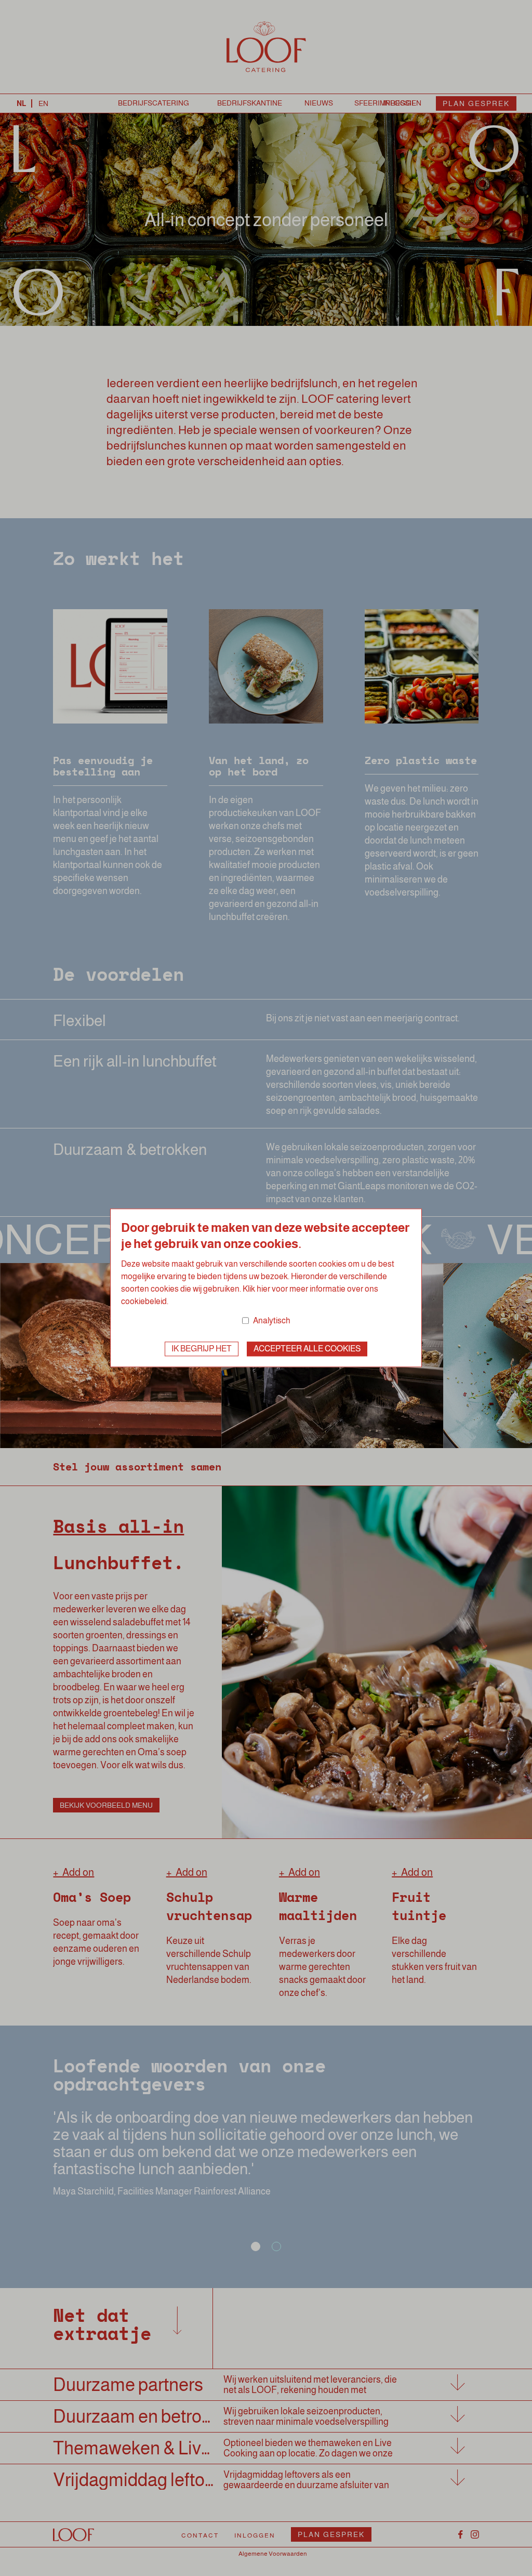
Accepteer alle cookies (307, 1349)
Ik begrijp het (202, 1349)
